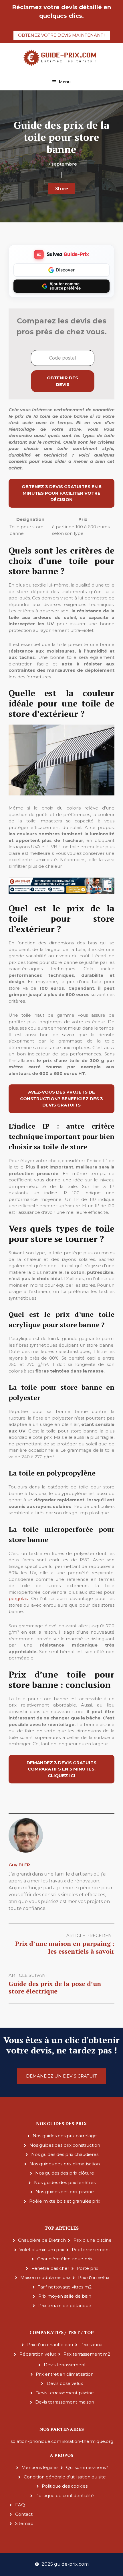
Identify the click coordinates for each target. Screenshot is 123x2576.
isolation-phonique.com (35, 2441)
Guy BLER (19, 1865)
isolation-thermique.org (88, 2441)
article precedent (90, 1935)
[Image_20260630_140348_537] (61, 893)
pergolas (18, 1598)
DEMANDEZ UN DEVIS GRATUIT (61, 2076)
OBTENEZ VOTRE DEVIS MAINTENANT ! (62, 35)
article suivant (28, 1975)
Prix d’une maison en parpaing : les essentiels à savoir (65, 1947)
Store (62, 188)
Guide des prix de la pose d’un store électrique (55, 1987)
